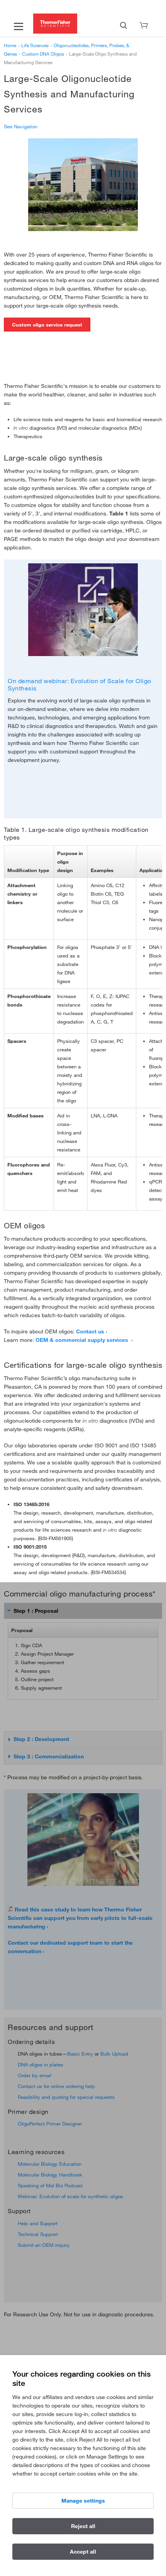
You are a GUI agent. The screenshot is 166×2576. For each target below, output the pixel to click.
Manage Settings (83, 2501)
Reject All (83, 2526)
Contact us (90, 1331)
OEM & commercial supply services (83, 1340)
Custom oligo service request (47, 325)
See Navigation (21, 126)
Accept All (83, 2552)
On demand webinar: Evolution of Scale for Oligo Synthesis (80, 684)
